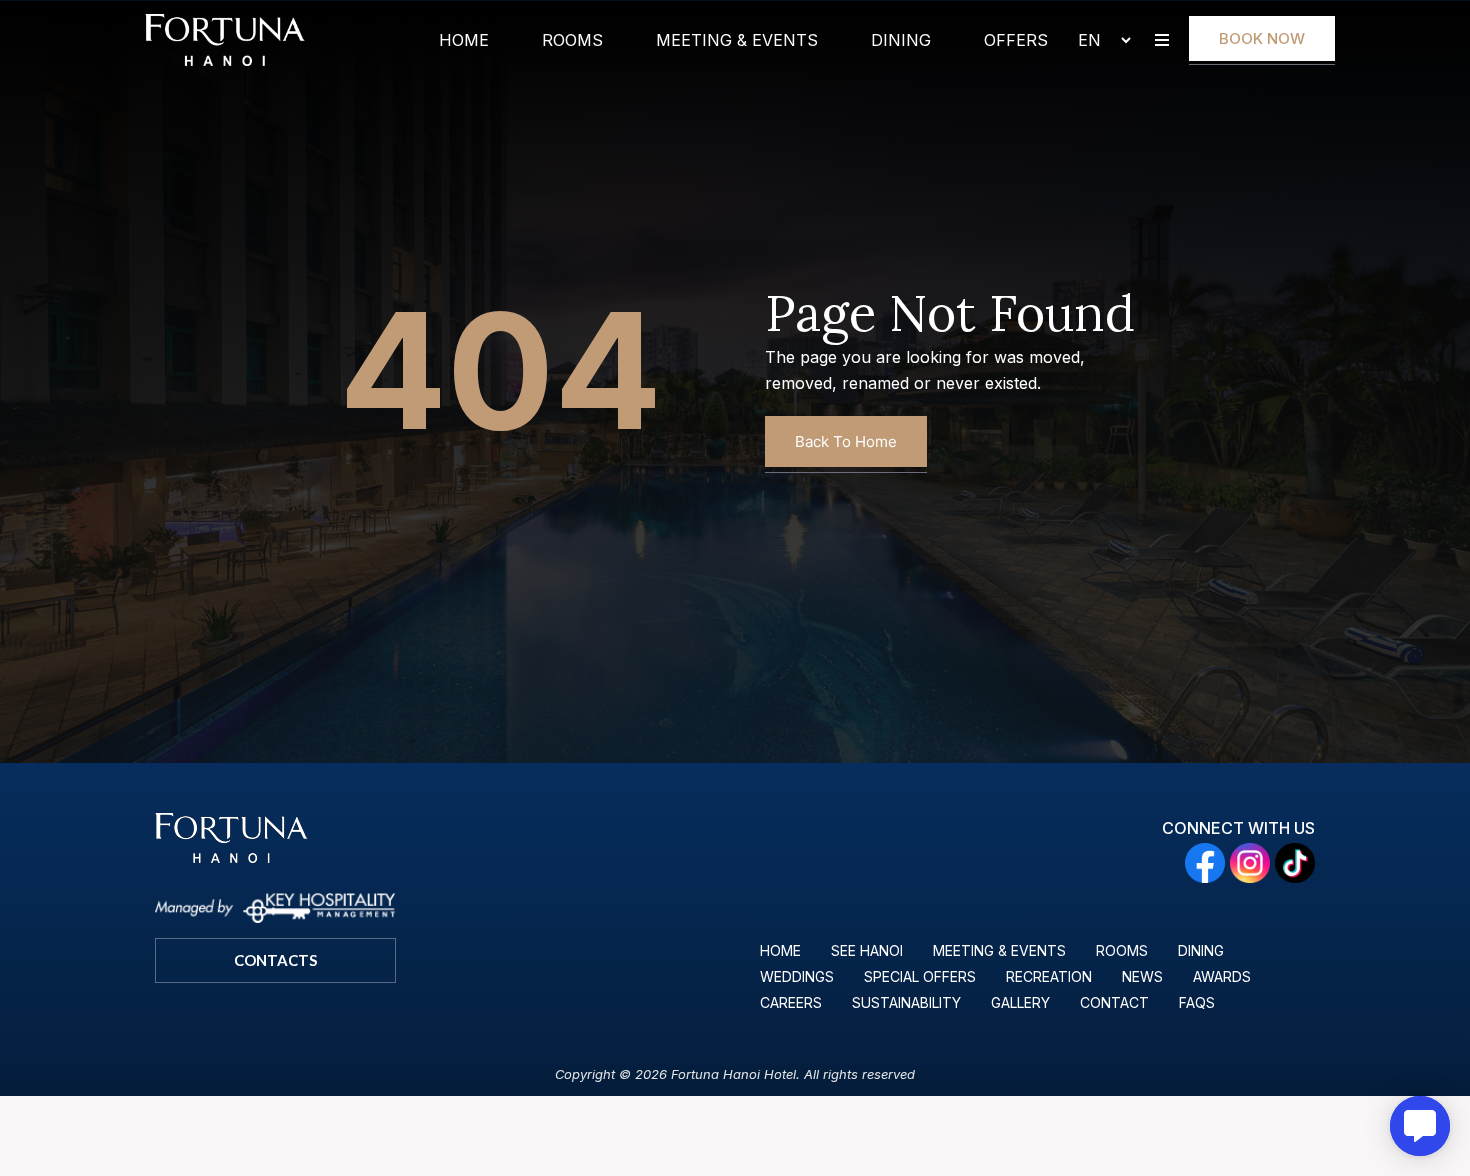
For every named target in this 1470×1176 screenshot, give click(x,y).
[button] (1161, 40)
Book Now (1262, 38)
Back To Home (846, 441)
